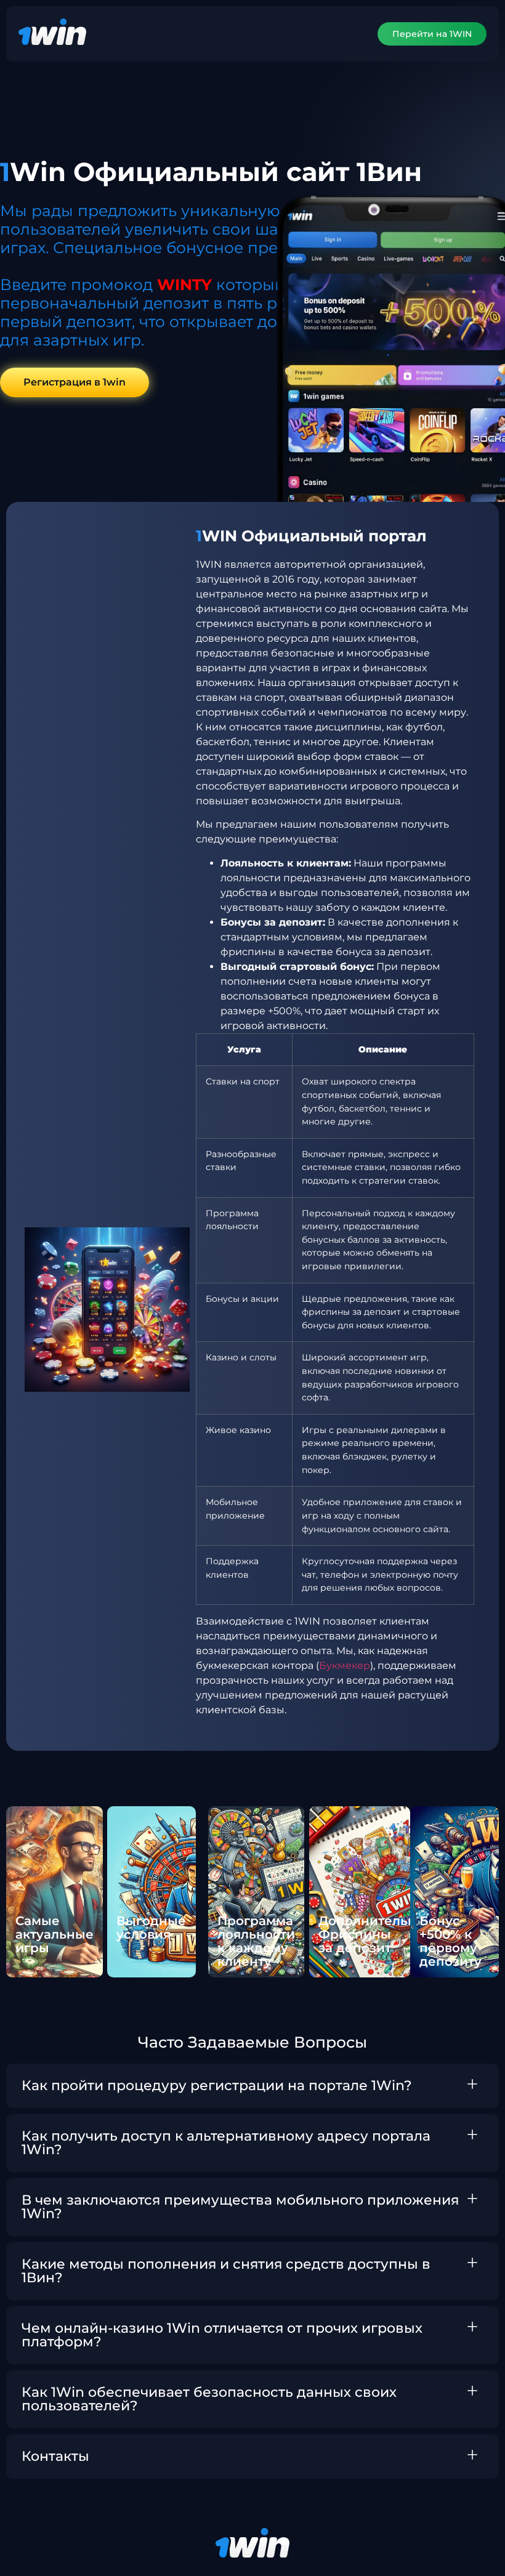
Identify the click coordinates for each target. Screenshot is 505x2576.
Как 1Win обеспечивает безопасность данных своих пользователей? (209, 2399)
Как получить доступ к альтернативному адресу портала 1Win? (226, 2143)
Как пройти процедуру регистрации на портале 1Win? (217, 2085)
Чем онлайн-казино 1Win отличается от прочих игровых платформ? (222, 2335)
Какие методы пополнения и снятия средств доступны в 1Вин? (226, 2271)
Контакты (55, 2456)
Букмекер (345, 1666)
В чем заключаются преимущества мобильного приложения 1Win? (240, 2207)
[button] (252, 2086)
